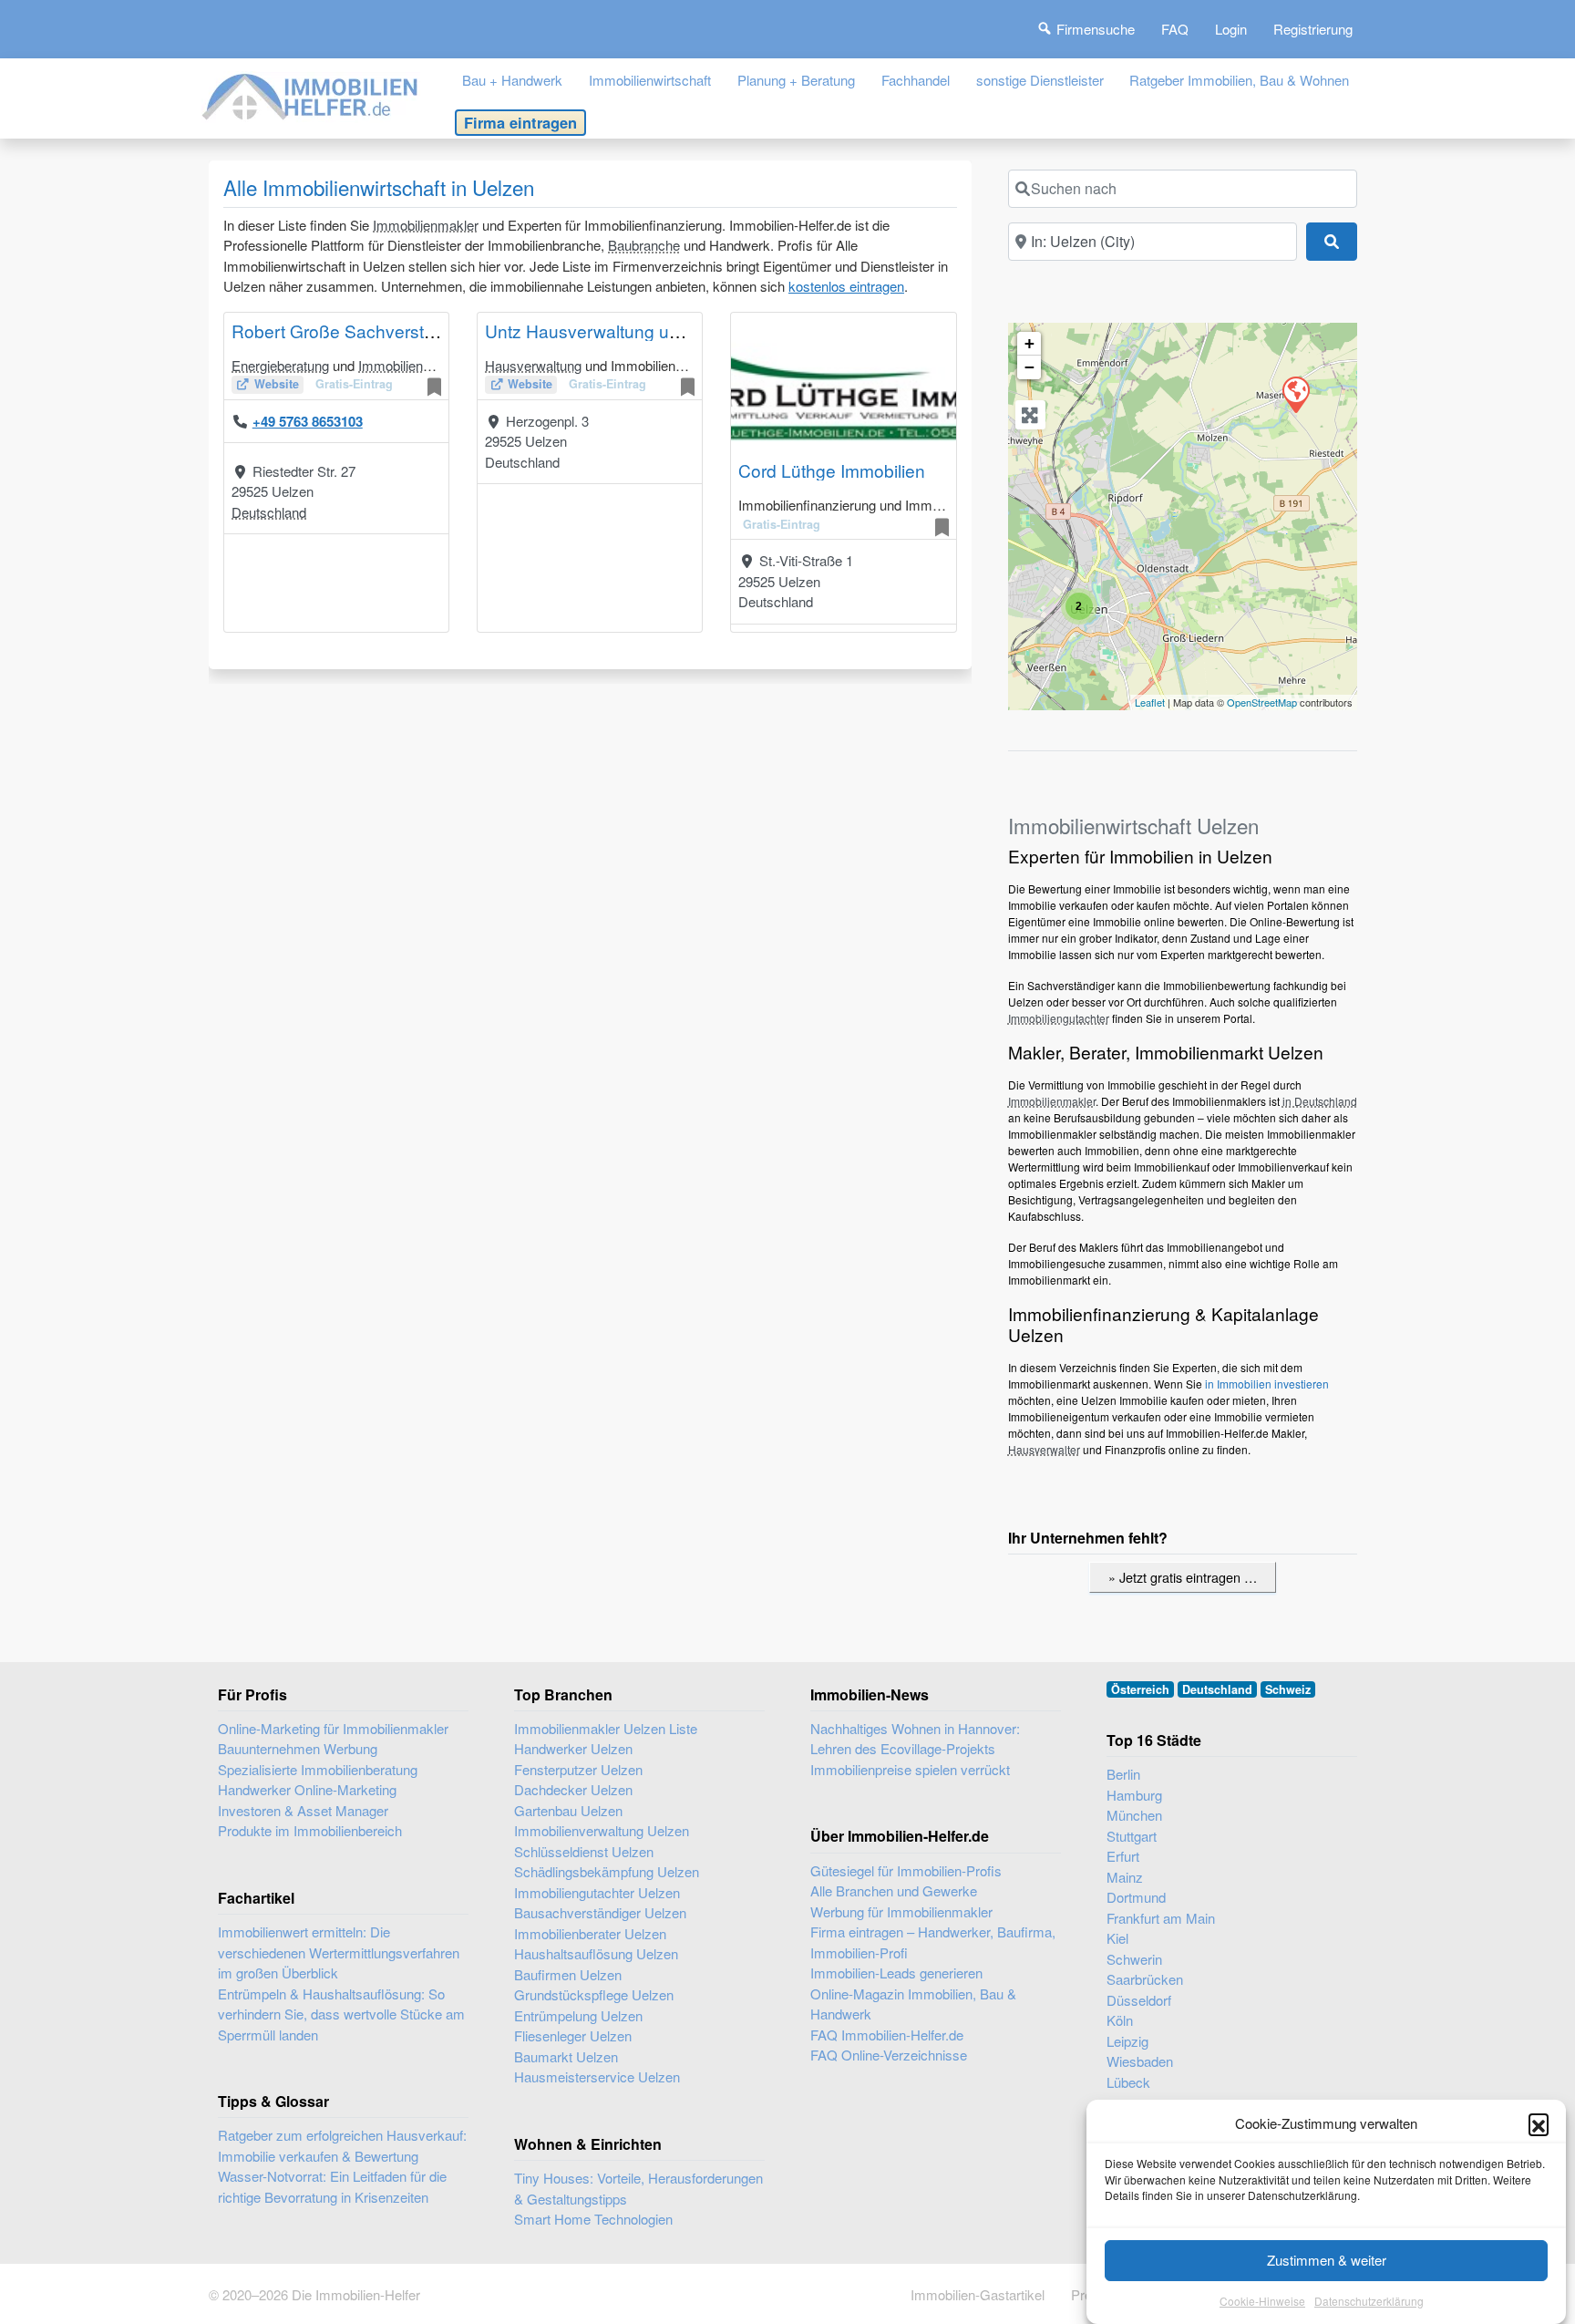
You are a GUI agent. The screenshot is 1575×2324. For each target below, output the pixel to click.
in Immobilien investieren (1267, 1384)
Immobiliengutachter (418, 365)
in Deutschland (1320, 1101)
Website (277, 384)
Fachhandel (916, 80)
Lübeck (1128, 2082)
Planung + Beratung (796, 80)
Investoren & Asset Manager (303, 1810)
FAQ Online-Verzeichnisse (889, 2055)
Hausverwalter (1044, 1449)
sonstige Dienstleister (1040, 80)
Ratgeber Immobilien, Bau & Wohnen (1239, 80)
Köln (1120, 2020)
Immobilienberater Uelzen (590, 1933)
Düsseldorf (1139, 2000)
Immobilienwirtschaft (650, 80)
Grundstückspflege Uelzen (594, 1994)
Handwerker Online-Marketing (307, 1789)
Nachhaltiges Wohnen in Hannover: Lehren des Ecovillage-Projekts (915, 1739)
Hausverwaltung (533, 365)
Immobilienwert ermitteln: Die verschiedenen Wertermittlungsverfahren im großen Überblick (339, 1952)
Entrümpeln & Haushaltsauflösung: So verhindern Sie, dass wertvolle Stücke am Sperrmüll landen (341, 2014)
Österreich (1140, 1689)
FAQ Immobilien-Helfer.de (887, 2035)
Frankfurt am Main (1161, 1918)
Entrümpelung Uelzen (578, 2015)
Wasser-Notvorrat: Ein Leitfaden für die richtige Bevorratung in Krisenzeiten (332, 2186)
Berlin (1123, 1774)
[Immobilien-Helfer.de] (311, 94)
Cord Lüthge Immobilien (832, 470)
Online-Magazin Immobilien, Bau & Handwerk (913, 2004)
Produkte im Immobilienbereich (310, 1830)
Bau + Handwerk (512, 80)
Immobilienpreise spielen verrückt (910, 1769)
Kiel (1117, 1938)
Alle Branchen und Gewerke (894, 1890)
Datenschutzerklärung (1369, 2301)
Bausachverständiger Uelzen (600, 1912)
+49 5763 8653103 (308, 421)
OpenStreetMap (1262, 702)
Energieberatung (280, 365)
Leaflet (1150, 702)
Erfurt (1123, 1856)
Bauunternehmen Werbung (298, 1748)
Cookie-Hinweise (1262, 2301)
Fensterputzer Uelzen (578, 1769)
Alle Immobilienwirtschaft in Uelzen (379, 187)
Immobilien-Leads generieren (896, 1973)
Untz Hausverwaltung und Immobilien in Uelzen (671, 331)
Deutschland (269, 512)
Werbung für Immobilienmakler (901, 1911)
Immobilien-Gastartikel (978, 2294)
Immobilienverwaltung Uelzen (602, 1830)
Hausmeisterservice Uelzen (597, 2076)
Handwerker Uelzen (573, 1748)
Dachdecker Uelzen (573, 1789)
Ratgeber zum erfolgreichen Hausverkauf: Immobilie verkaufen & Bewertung (342, 2145)
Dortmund (1136, 1897)
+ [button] (1029, 343)
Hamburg (1134, 1795)
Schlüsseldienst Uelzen (584, 1851)
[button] (1539, 2123)
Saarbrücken (1145, 1979)
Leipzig (1127, 2041)
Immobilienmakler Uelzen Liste (606, 1728)
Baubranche (644, 245)
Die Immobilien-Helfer (356, 2294)
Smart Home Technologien (593, 2219)
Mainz (1125, 1877)
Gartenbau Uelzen (568, 1810)
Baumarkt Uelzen (566, 2056)
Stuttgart (1132, 1836)
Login (1231, 29)
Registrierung (1313, 29)
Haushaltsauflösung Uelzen (596, 1953)
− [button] (1029, 367)
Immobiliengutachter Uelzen (597, 1892)
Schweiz (1288, 1689)
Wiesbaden (1140, 2061)
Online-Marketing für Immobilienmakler (333, 1728)
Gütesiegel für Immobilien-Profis (906, 1870)
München (1134, 1815)
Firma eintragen (520, 122)
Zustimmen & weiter (1327, 2260)
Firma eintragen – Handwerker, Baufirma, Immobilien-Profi (933, 1942)
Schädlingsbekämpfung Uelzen (607, 1871)
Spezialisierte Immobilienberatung (318, 1769)
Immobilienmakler (426, 225)
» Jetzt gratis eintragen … (1183, 1577)
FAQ (1175, 29)
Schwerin (1134, 1959)
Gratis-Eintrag (354, 384)
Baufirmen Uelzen (568, 1974)
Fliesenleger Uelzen (573, 2035)
